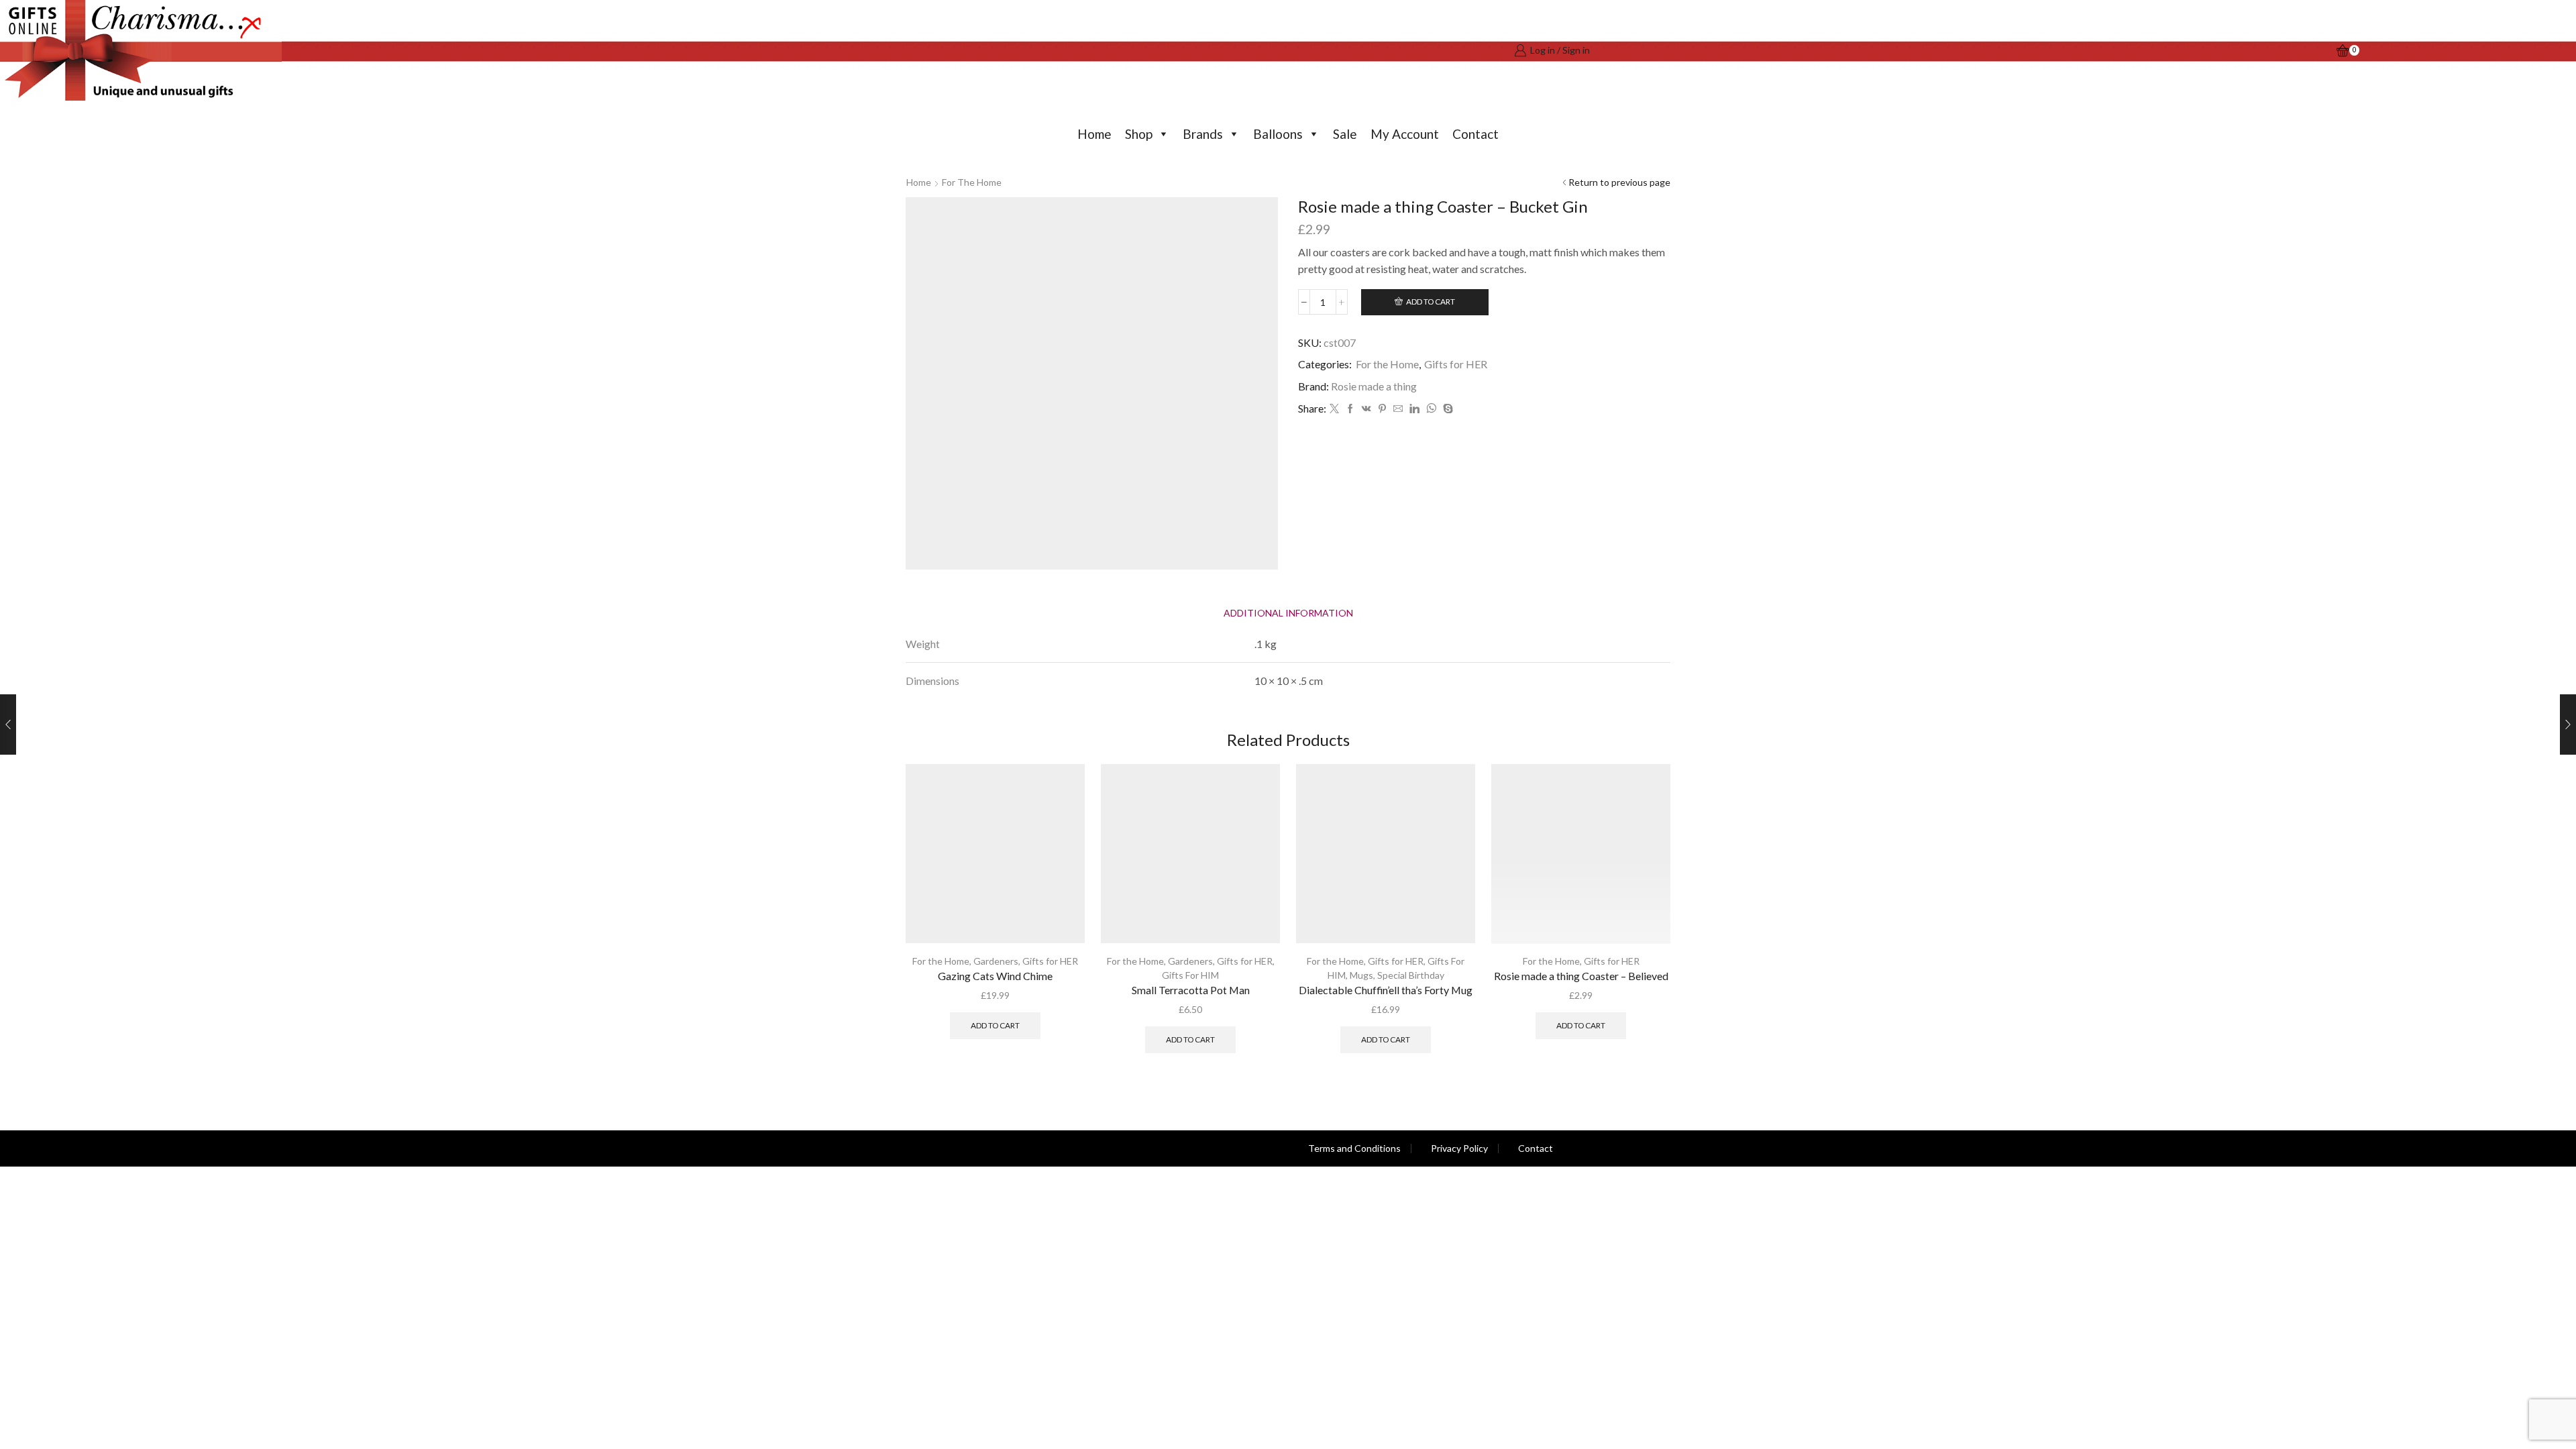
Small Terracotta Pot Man (1191, 990)
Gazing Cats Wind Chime (995, 976)
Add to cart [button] (995, 1025)
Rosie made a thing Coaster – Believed (1581, 976)
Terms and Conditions (1354, 1148)
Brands (1203, 134)
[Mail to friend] (1398, 409)
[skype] (1446, 409)
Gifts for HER (1456, 364)
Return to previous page (1619, 182)
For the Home (972, 182)
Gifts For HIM (1190, 975)
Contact (1475, 134)
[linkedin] (1414, 409)
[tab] (1288, 613)
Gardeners (996, 961)
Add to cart (1431, 302)
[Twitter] (1334, 409)
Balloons (1278, 134)
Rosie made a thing (1374, 386)
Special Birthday (1411, 975)
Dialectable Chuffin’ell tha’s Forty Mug (1386, 990)
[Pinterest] (1382, 409)
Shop (1139, 134)
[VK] (1366, 409)
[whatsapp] (1431, 409)
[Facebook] (1350, 409)
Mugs (1361, 975)
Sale (1345, 134)
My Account (1405, 134)
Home (1094, 134)
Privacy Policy (1459, 1148)
